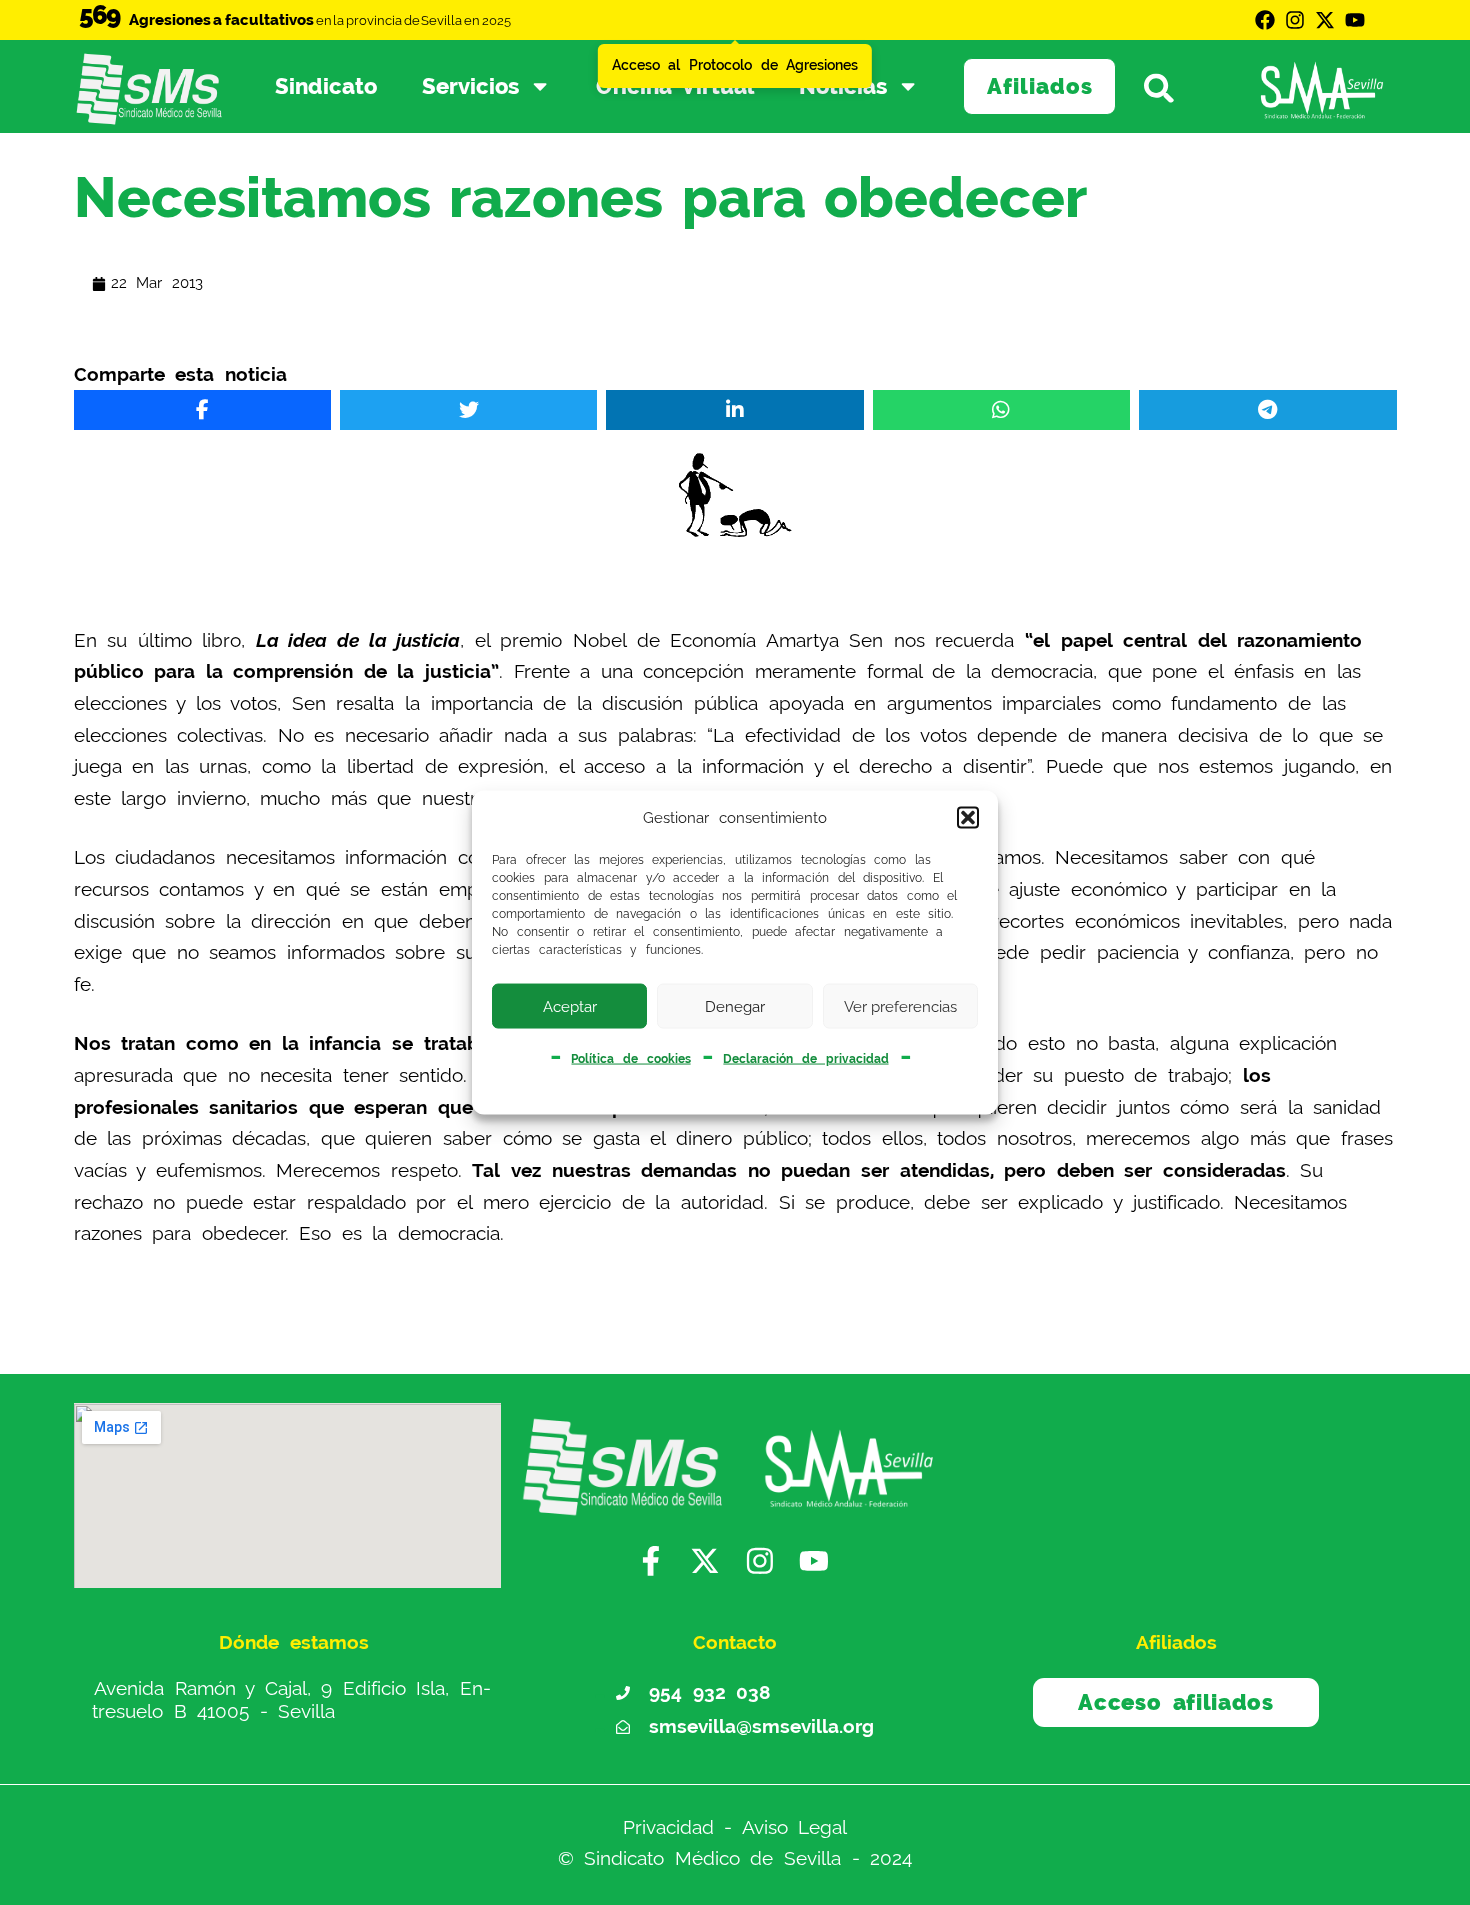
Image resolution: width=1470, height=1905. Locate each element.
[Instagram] (1295, 20)
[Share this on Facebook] (202, 410)
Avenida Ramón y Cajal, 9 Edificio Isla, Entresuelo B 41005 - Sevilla (291, 1699)
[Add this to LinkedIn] (734, 410)
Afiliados (1040, 86)
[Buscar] (1169, 87)
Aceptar (570, 1006)
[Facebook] (1265, 20)
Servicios (470, 86)
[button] (968, 818)
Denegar (735, 1006)
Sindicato (326, 86)
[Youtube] (1355, 20)
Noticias (843, 86)
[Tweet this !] (468, 410)
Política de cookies (630, 1059)
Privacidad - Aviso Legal (735, 1826)
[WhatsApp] (1001, 410)
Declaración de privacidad (805, 1059)
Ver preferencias (900, 1006)
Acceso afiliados (1175, 1702)
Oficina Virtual (675, 86)
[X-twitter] (1325, 20)
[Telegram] (1267, 410)
